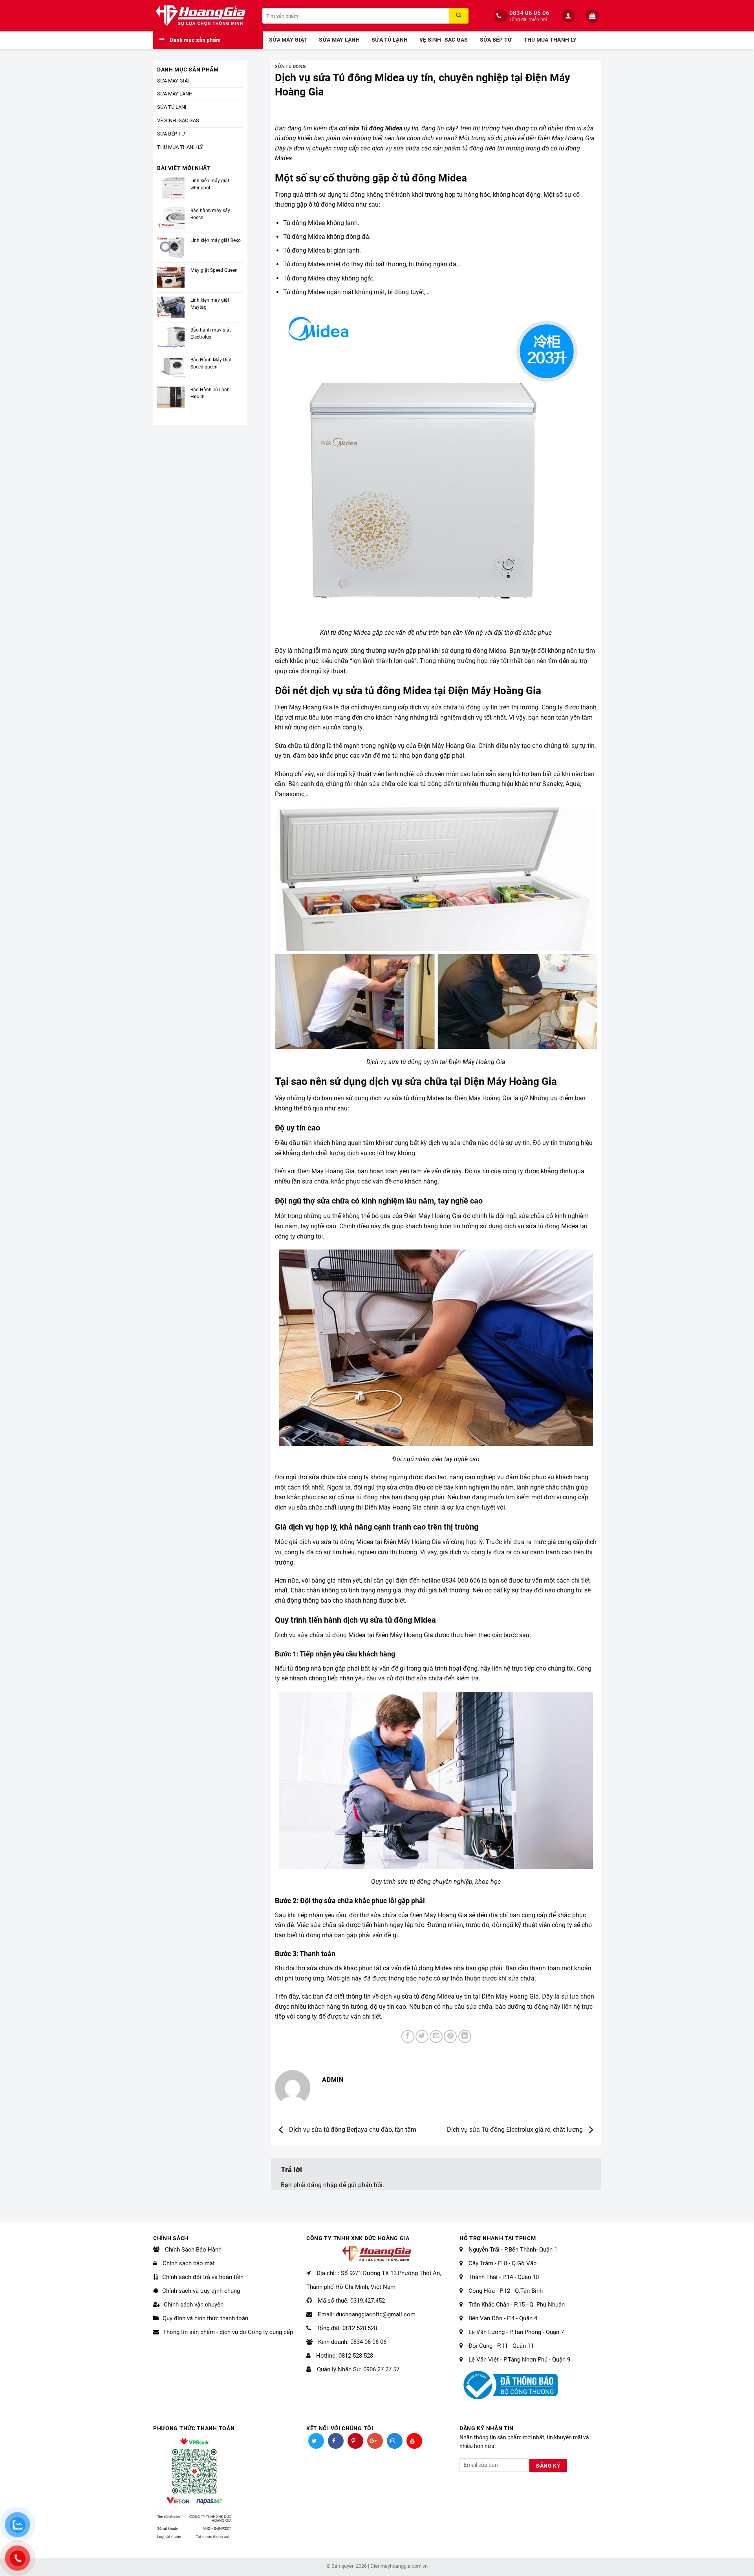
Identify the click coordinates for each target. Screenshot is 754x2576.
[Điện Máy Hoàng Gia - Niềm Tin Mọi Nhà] (202, 16)
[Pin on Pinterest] (450, 2036)
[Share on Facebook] (408, 2036)
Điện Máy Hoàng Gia (566, 138)
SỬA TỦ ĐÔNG (290, 67)
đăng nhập (322, 2185)
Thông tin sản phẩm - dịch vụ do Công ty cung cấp (228, 2332)
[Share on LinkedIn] (465, 2036)
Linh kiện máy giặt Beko (216, 240)
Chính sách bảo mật (188, 2263)
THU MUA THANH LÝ (550, 40)
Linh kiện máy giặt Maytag (210, 304)
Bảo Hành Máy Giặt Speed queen (211, 363)
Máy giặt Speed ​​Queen (214, 270)
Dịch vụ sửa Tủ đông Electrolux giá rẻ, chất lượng (516, 2130)
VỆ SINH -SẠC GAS (444, 40)
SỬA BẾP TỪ (496, 40)
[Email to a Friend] (436, 2036)
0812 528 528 (360, 2328)
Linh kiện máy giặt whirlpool (210, 184)
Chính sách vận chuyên (194, 2305)
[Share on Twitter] (422, 2036)
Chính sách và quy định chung (201, 2291)
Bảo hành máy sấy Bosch (210, 214)
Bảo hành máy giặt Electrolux (211, 333)
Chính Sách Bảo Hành (192, 2250)
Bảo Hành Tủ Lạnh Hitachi (210, 393)
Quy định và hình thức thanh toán (205, 2318)
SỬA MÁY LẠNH (339, 40)
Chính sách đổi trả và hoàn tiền (203, 2277)
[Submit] (459, 16)
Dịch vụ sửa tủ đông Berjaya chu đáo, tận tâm (352, 2130)
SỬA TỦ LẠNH (390, 40)
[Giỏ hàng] (593, 16)
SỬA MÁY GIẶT (288, 40)
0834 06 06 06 (529, 13)
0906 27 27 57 (381, 2369)
